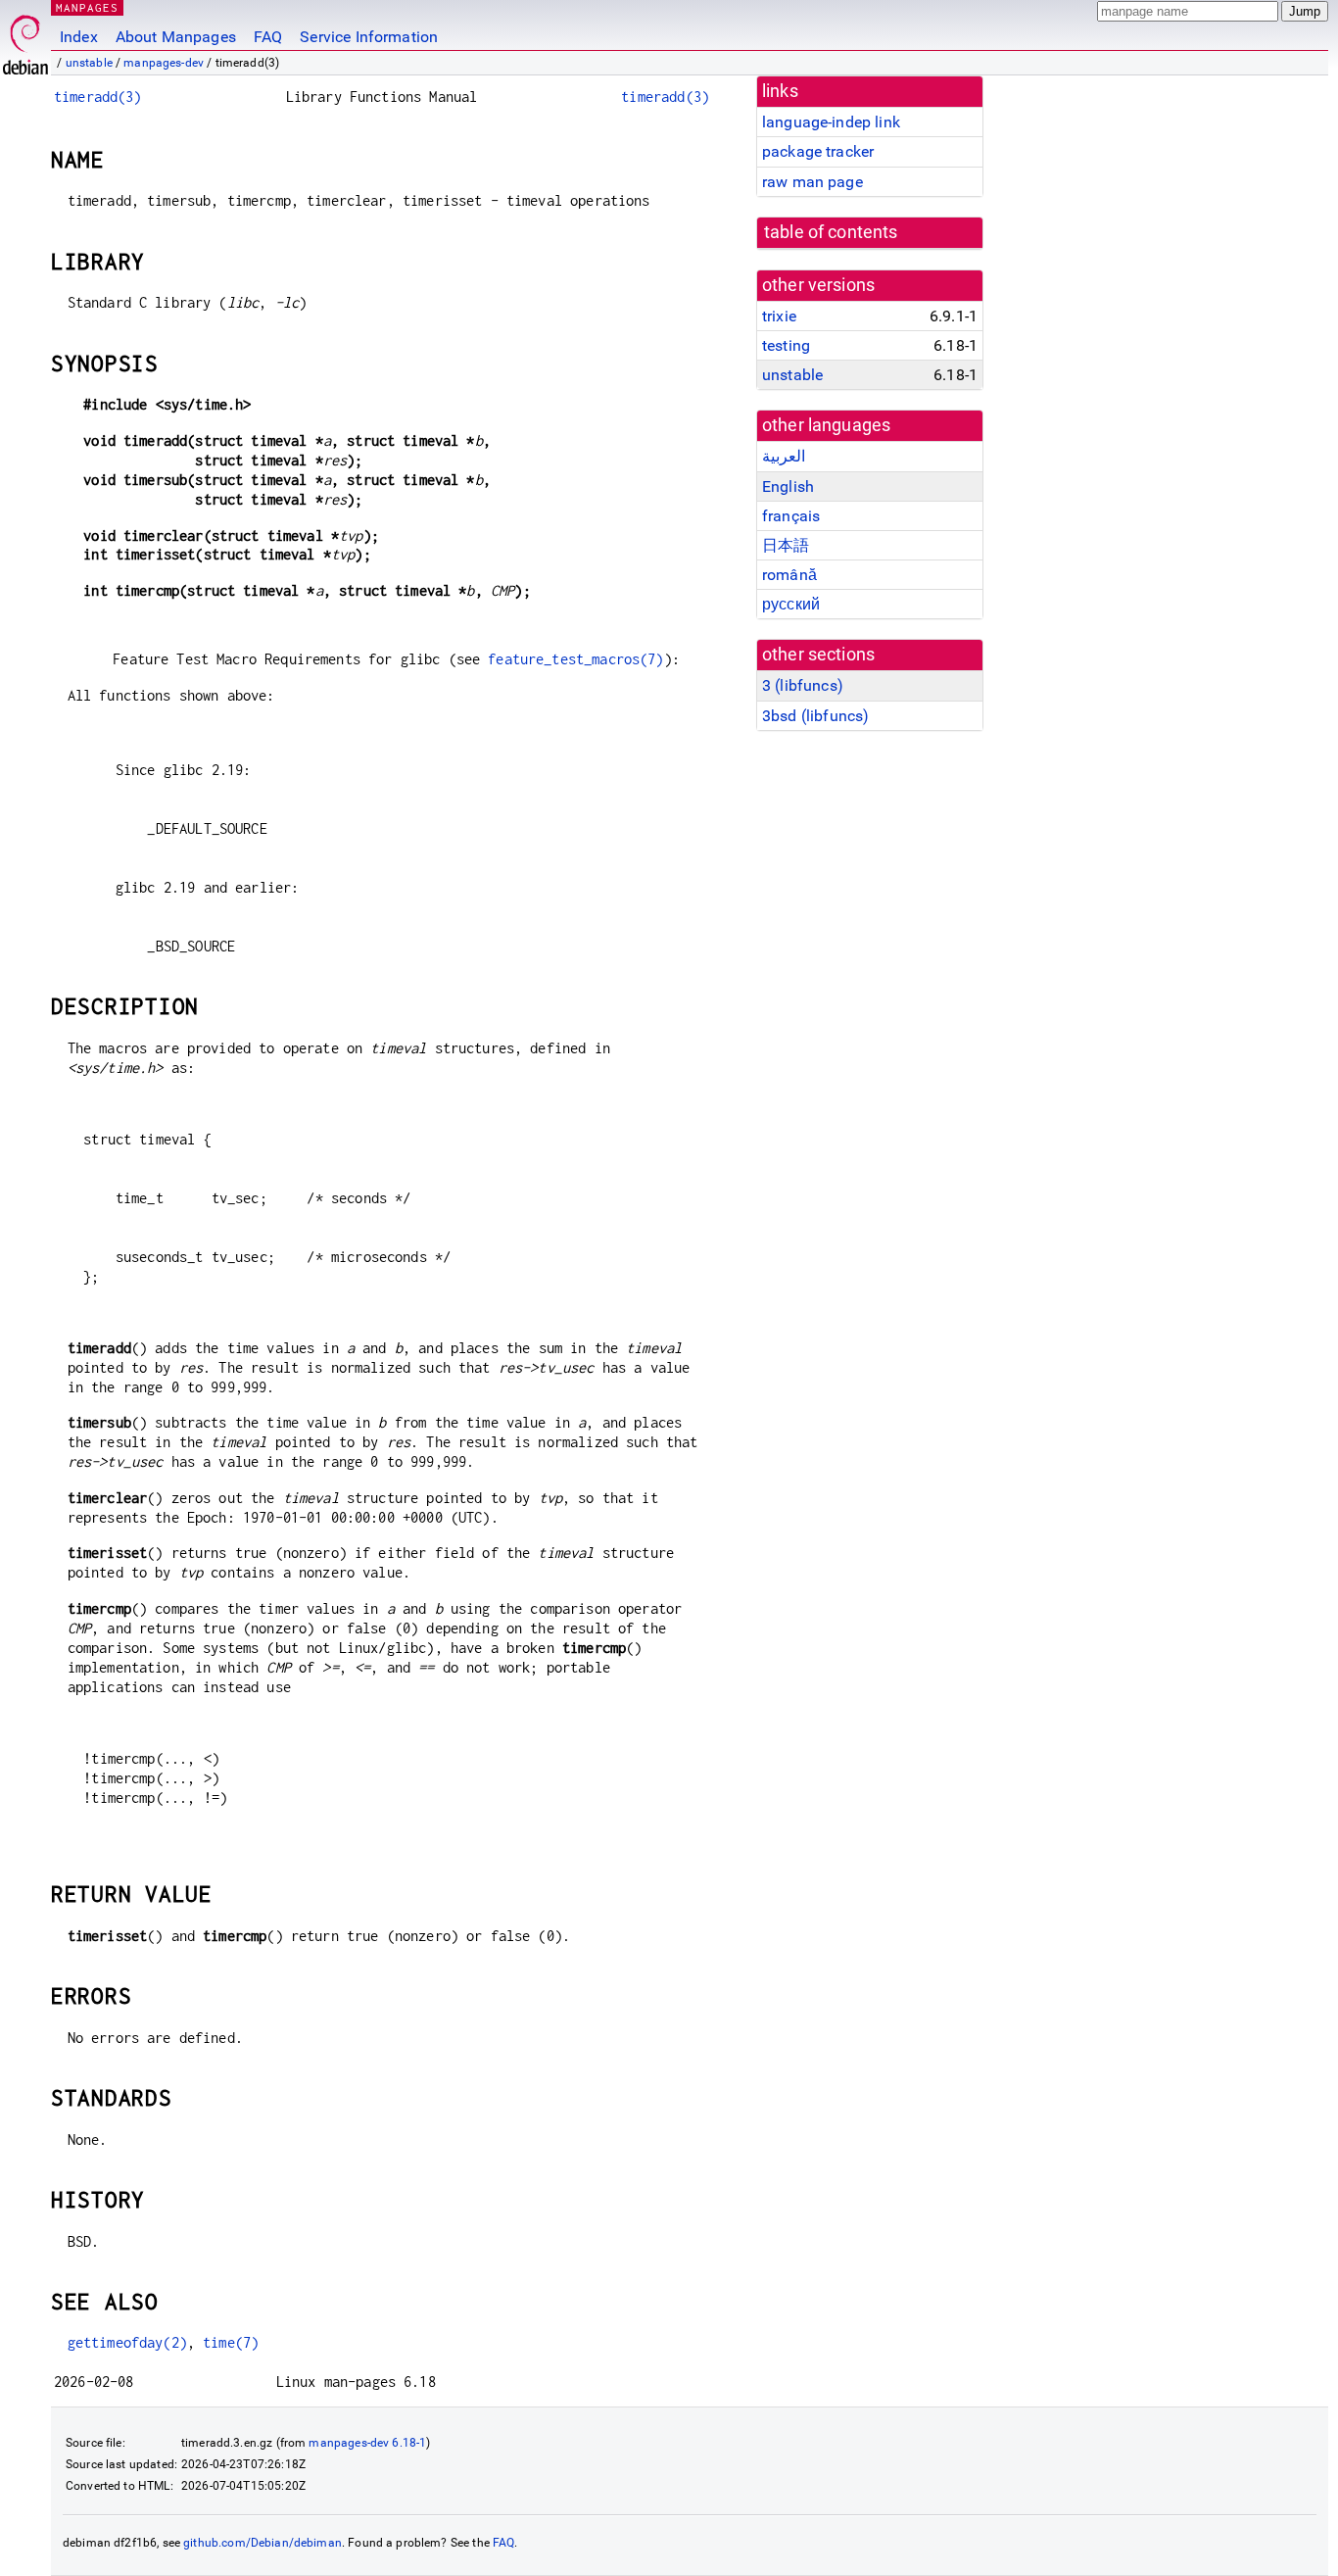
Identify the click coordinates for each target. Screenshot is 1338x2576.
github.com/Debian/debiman (263, 2543)
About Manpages (176, 37)
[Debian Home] (25, 40)
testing (786, 345)
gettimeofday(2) (127, 2342)
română (789, 575)
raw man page (812, 182)
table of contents (831, 232)
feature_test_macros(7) (575, 659)
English (788, 486)
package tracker (818, 151)
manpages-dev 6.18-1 (367, 2443)
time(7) (231, 2342)
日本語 (786, 545)
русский (791, 604)
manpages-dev (164, 63)
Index (79, 37)
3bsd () (815, 716)
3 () (803, 685)
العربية (784, 456)
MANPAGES (87, 7)
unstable (89, 63)
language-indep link (831, 122)
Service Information (369, 37)
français (791, 516)
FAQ (268, 37)
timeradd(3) (98, 97)
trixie (779, 316)
